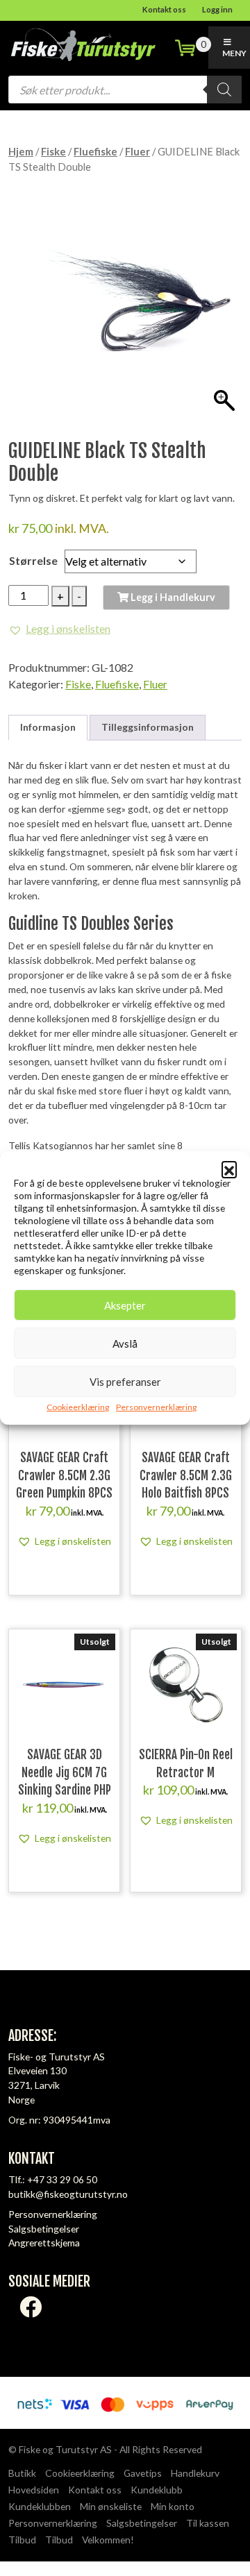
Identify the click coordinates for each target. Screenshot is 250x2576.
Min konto (173, 2506)
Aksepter (125, 1305)
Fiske (53, 151)
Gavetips (143, 2473)
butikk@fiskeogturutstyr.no (68, 2194)
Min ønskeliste (111, 2506)
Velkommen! (108, 2540)
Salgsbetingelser (44, 2229)
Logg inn (217, 9)
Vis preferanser (125, 1382)
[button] (229, 1169)
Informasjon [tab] (48, 727)
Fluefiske (95, 151)
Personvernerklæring (156, 1407)
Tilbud (22, 2540)
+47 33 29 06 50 (62, 2179)
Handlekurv (195, 2473)
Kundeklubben (40, 2506)
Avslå (125, 1344)
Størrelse (33, 560)
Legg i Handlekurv (172, 597)
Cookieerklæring (78, 1407)
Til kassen (208, 2523)
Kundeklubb (157, 2490)
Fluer (137, 151)
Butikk (22, 2473)
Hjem (21, 151)
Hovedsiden (34, 2490)
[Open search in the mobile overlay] (125, 90)
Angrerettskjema (44, 2243)
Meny (234, 53)
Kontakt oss (164, 9)
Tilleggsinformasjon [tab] (148, 727)
